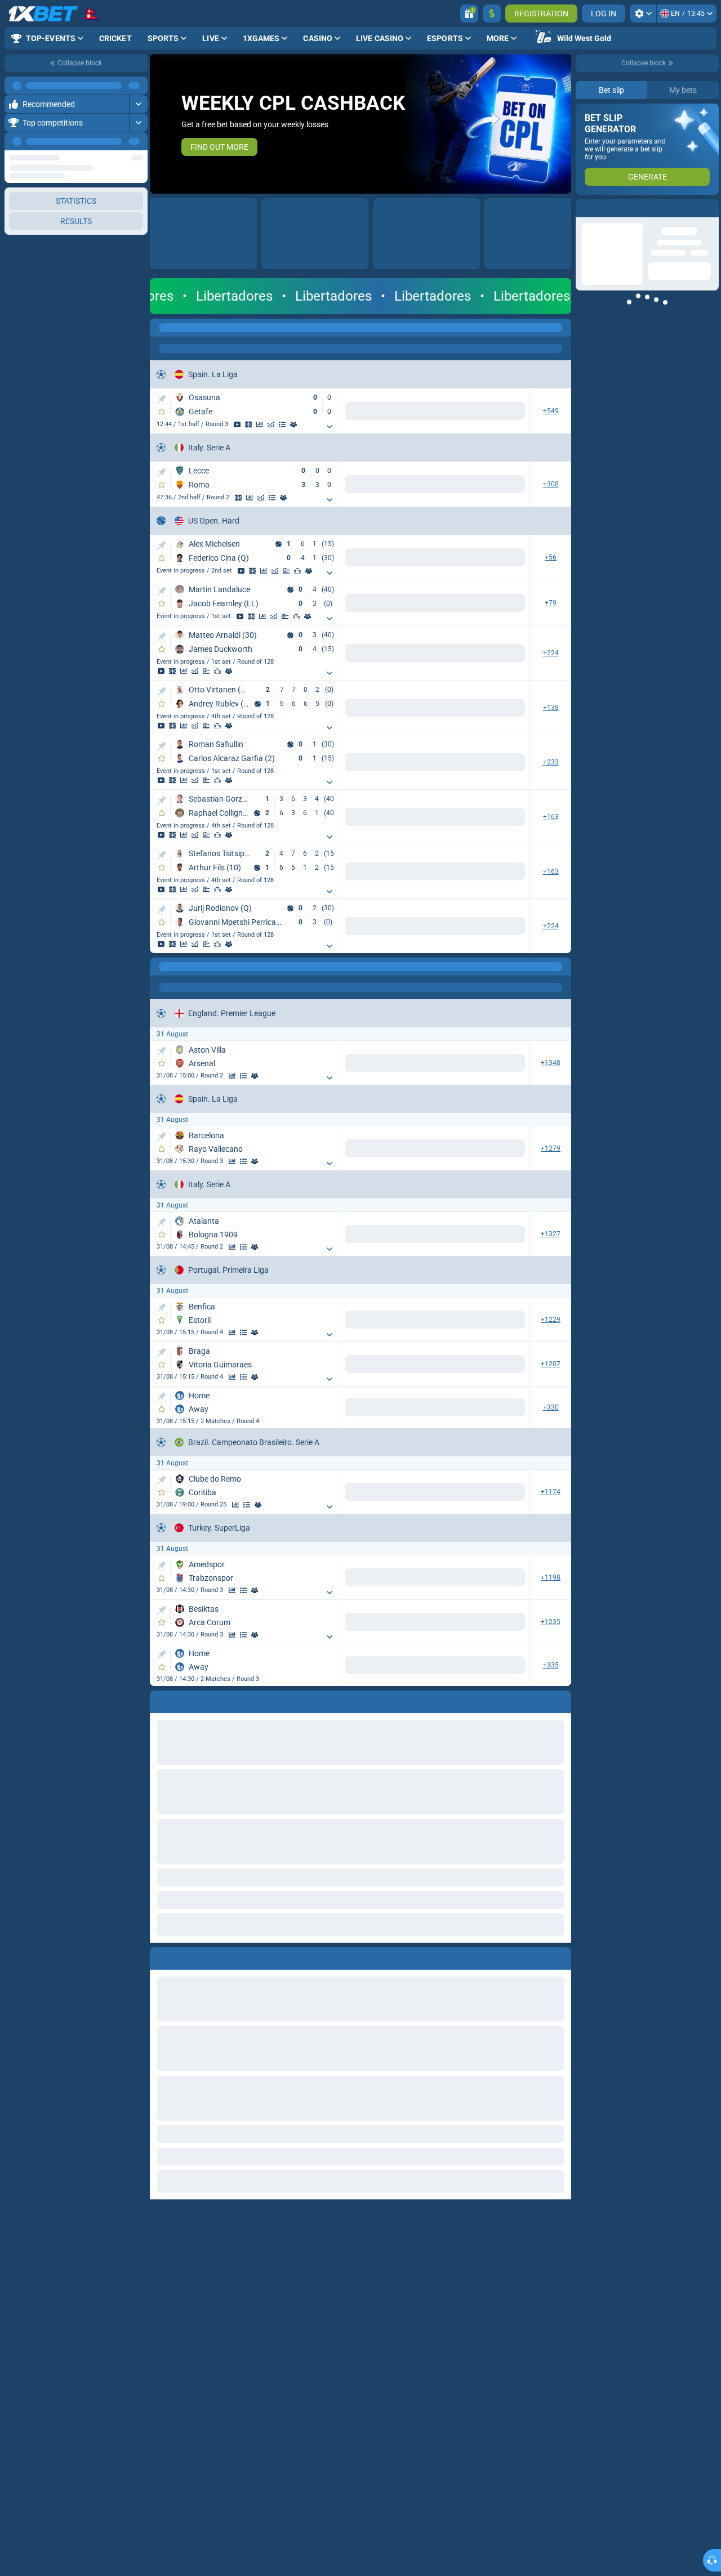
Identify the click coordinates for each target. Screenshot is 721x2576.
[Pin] (161, 399)
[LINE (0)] (161, 967)
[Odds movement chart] (271, 424)
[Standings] (282, 424)
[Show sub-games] (330, 427)
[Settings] (643, 14)
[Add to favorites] (162, 412)
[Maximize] (138, 86)
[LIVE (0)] (161, 328)
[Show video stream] (237, 424)
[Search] (562, 328)
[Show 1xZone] (248, 424)
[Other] (442, 328)
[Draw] (286, 571)
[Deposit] (492, 14)
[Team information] (293, 424)
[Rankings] (297, 571)
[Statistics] (260, 424)
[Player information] (309, 571)
